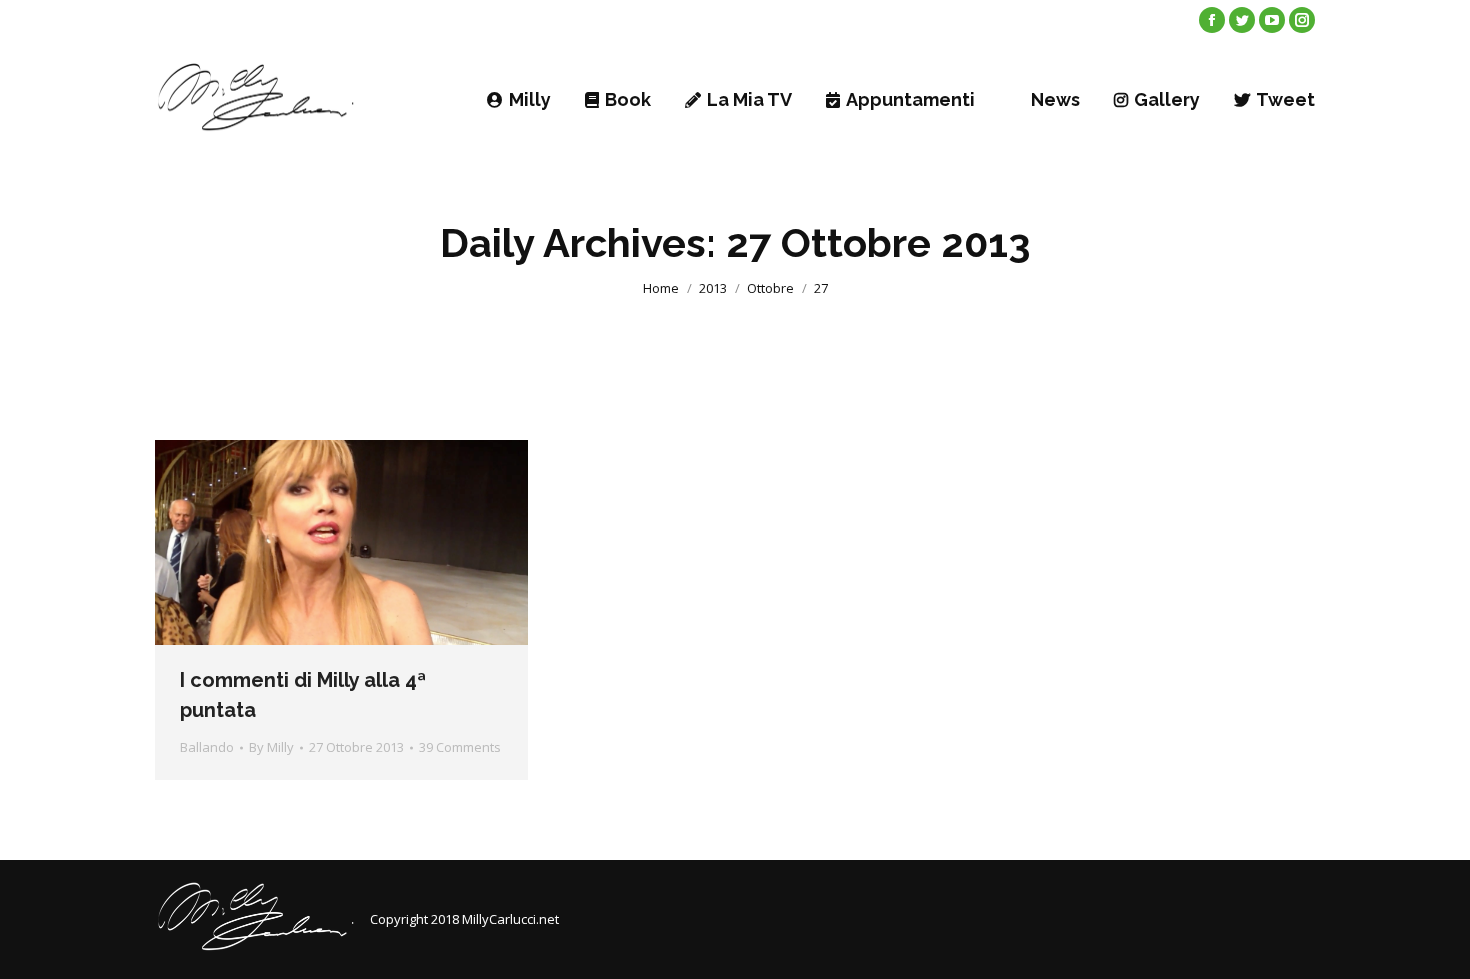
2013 (713, 288)
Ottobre (770, 288)
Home (661, 288)
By (271, 747)
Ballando (207, 747)
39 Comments (460, 747)
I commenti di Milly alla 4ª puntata (303, 695)
